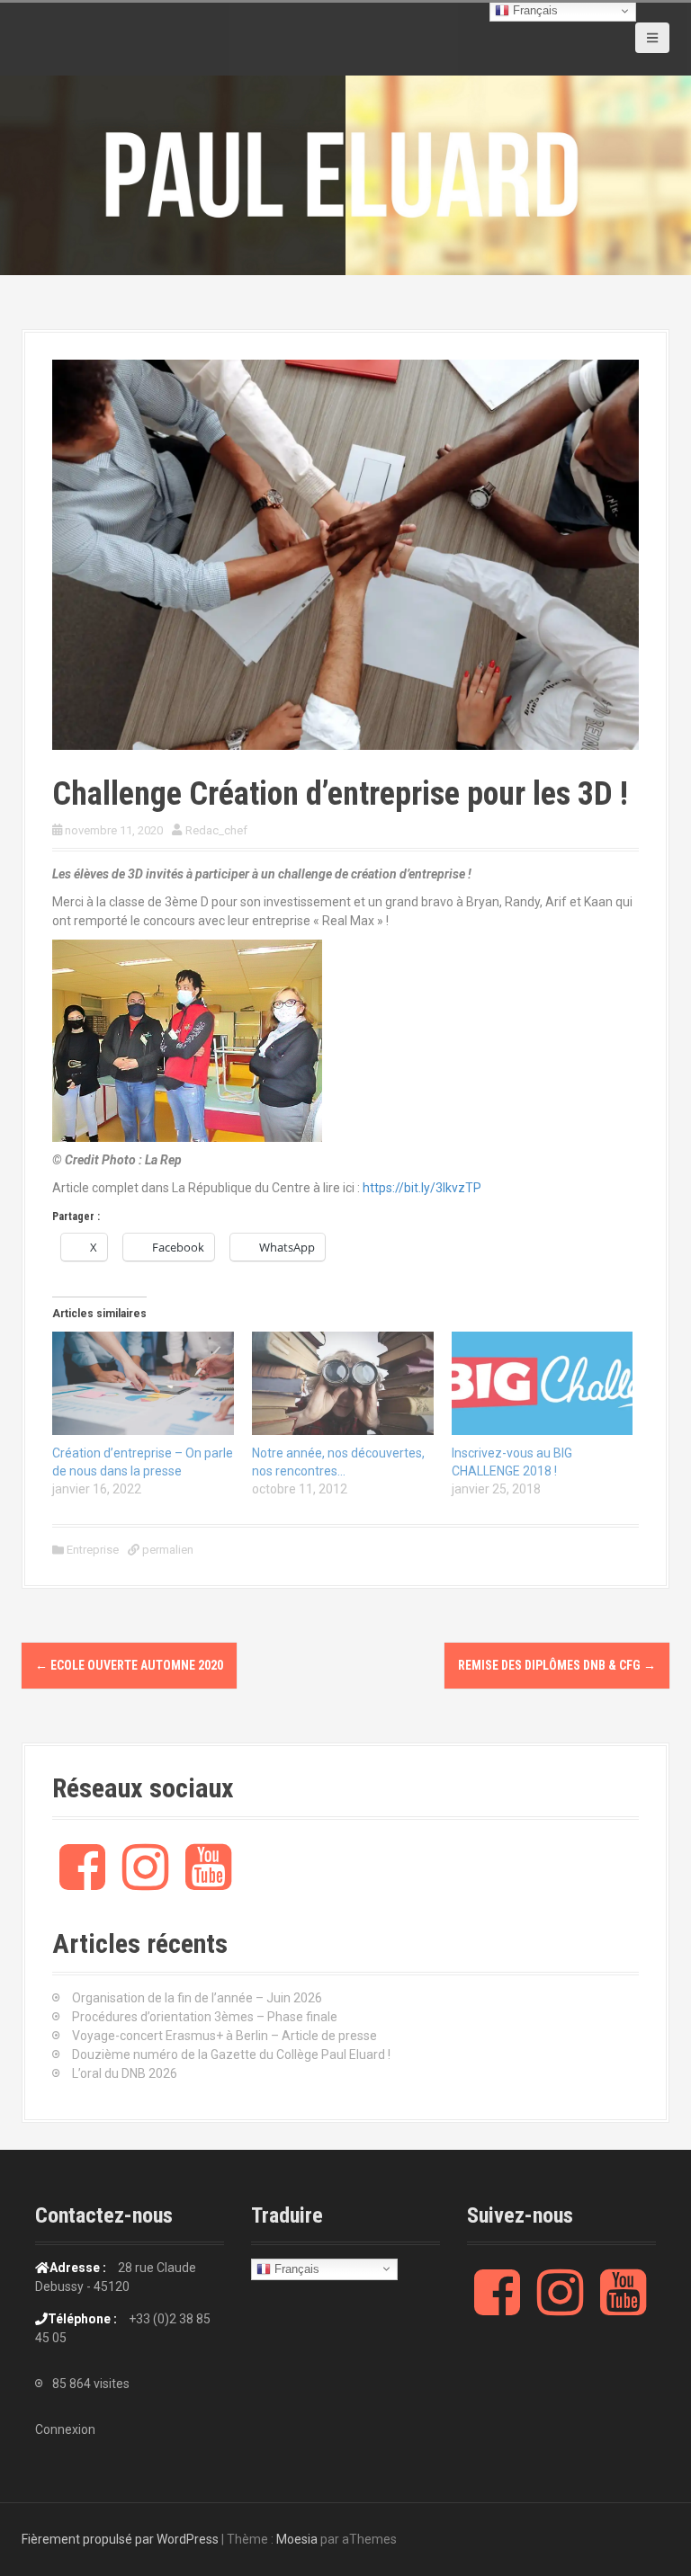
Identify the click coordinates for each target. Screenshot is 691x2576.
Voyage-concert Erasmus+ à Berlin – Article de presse (224, 2036)
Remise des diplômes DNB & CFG (557, 1665)
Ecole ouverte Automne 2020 (129, 1665)
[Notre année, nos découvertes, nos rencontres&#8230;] (343, 1383)
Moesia (297, 2539)
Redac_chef (216, 830)
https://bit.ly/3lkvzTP (422, 1188)
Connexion (65, 2429)
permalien (166, 1550)
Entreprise (93, 1550)
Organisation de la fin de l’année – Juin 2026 (197, 1998)
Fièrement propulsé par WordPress (120, 2539)
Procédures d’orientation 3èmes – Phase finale (205, 2017)
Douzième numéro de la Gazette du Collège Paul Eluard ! (231, 2055)
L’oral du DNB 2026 (125, 2073)
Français (295, 2268)
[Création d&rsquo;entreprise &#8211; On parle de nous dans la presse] (143, 1383)
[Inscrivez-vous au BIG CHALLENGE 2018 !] (543, 1383)
